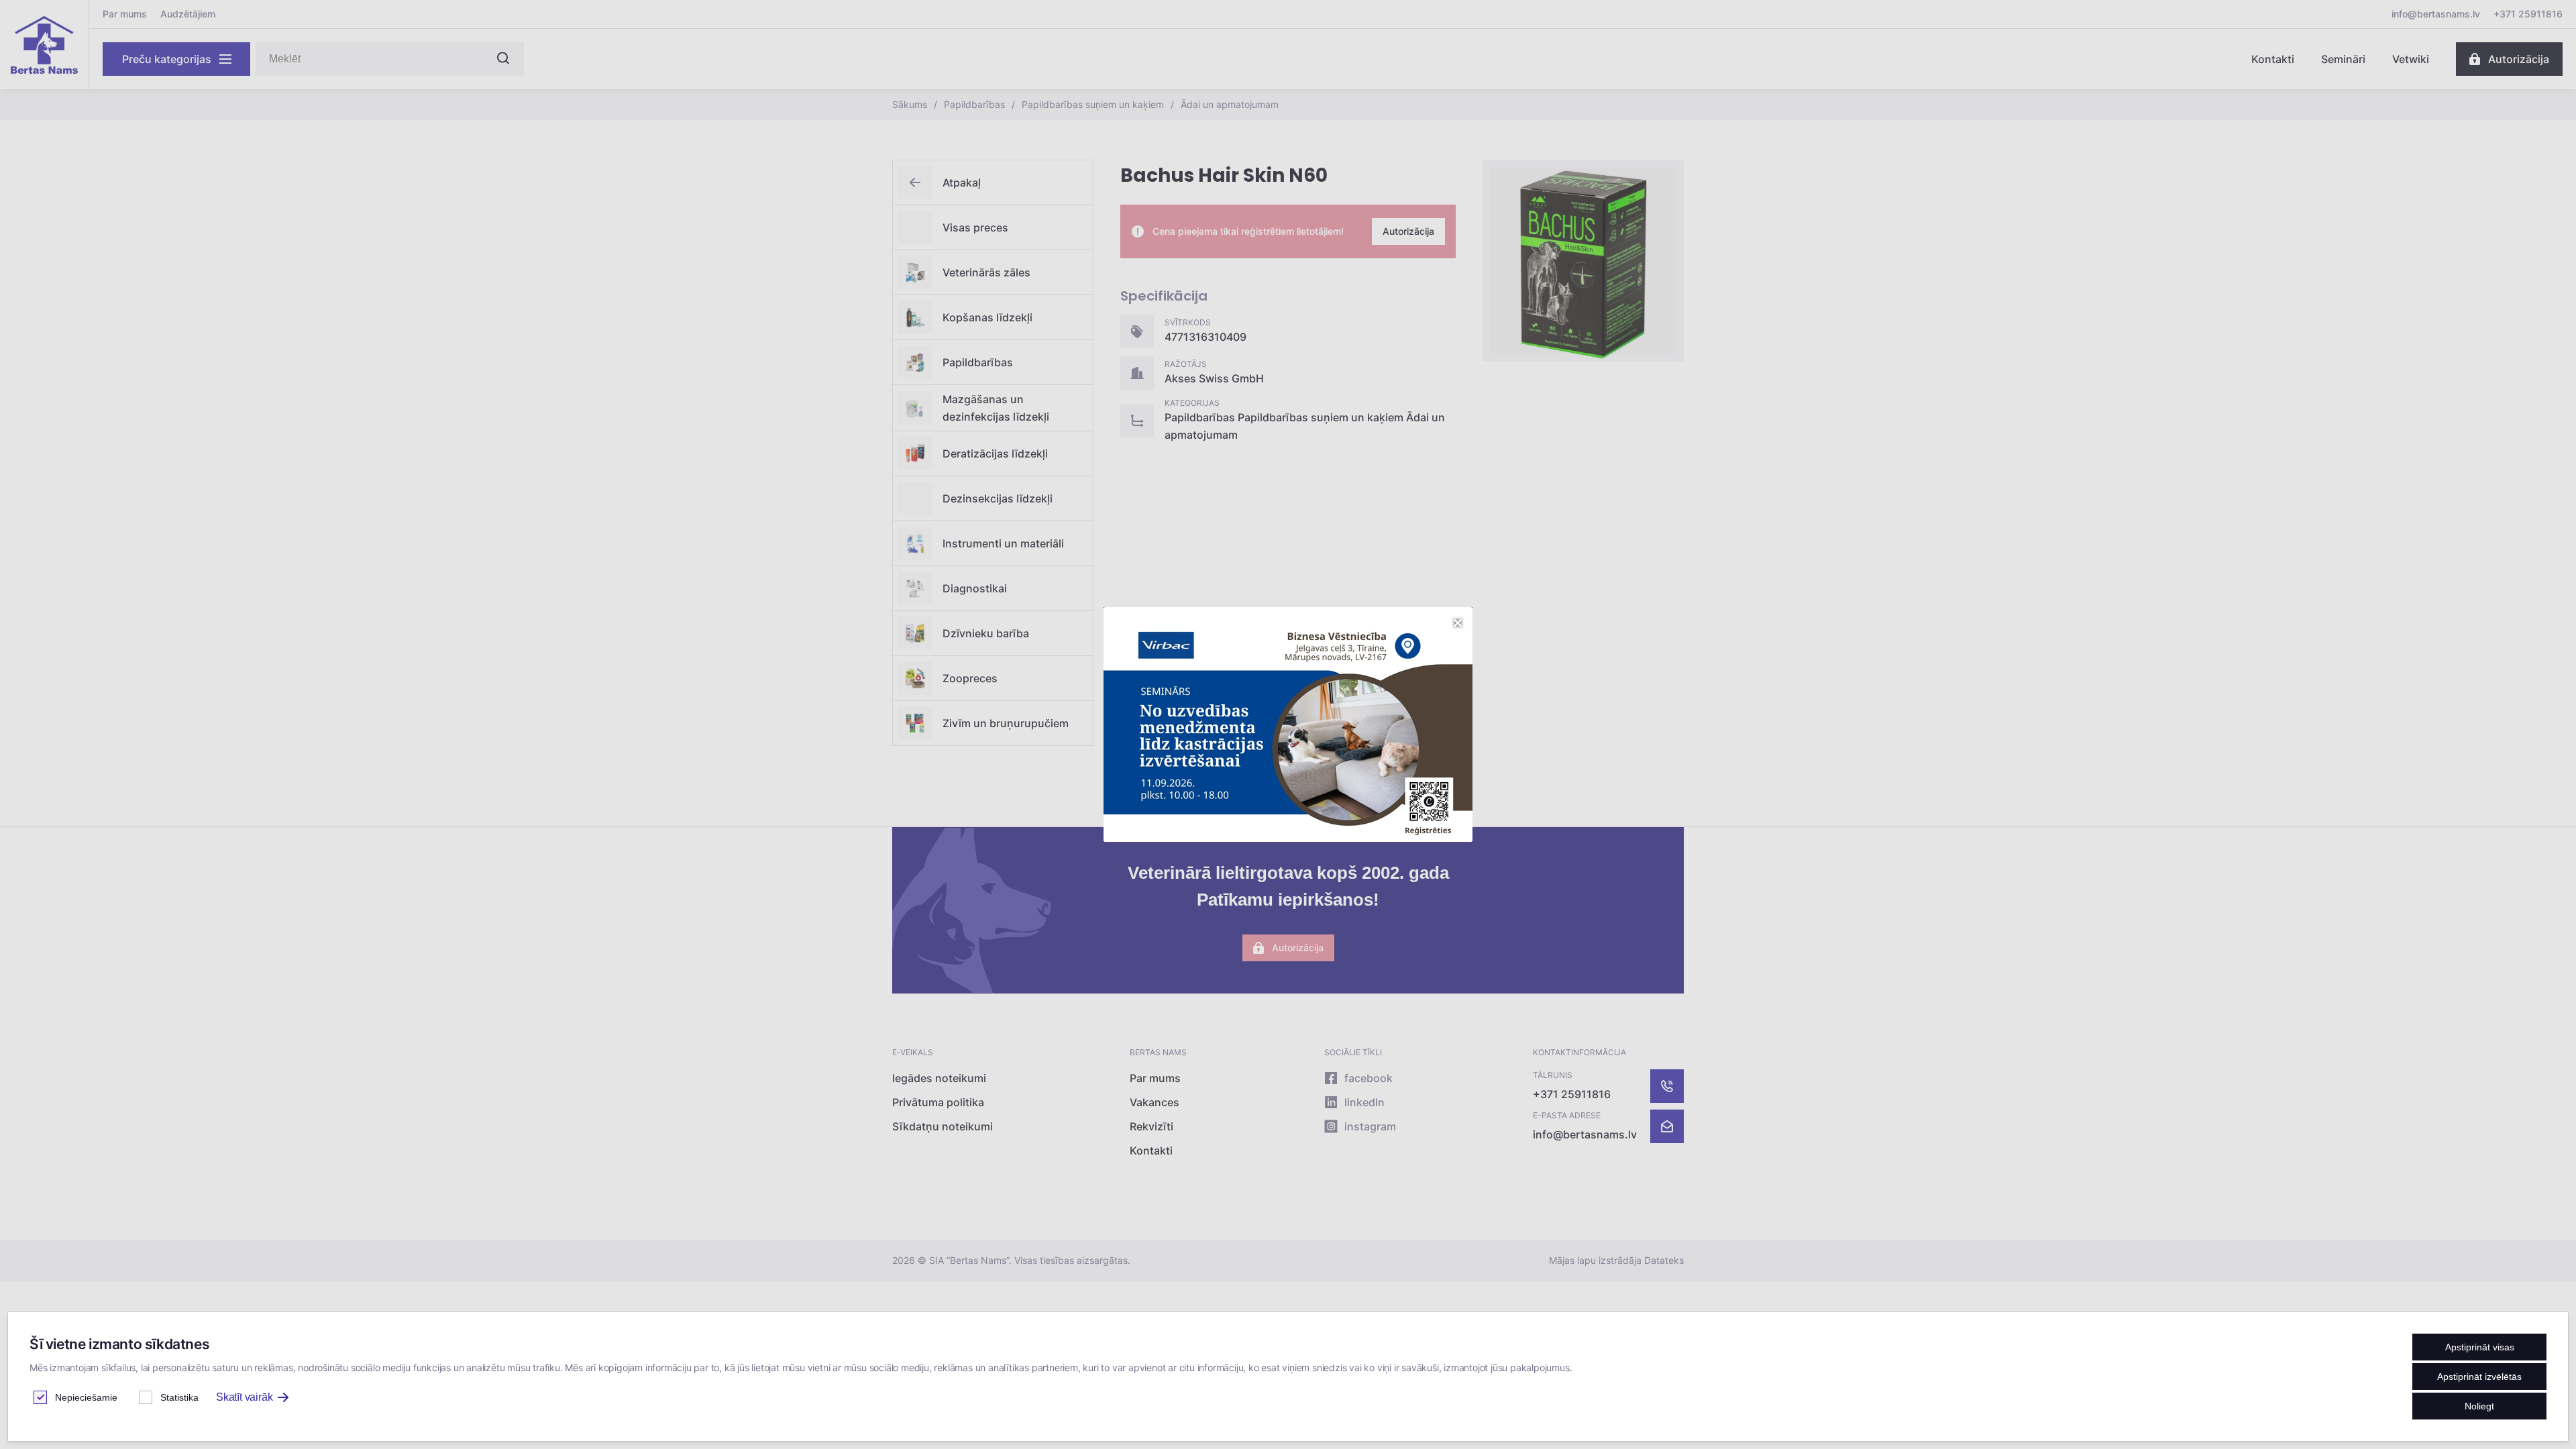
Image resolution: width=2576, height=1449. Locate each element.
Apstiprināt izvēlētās (2479, 1377)
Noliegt (2479, 1406)
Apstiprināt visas (2480, 1347)
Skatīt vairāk (244, 1397)
